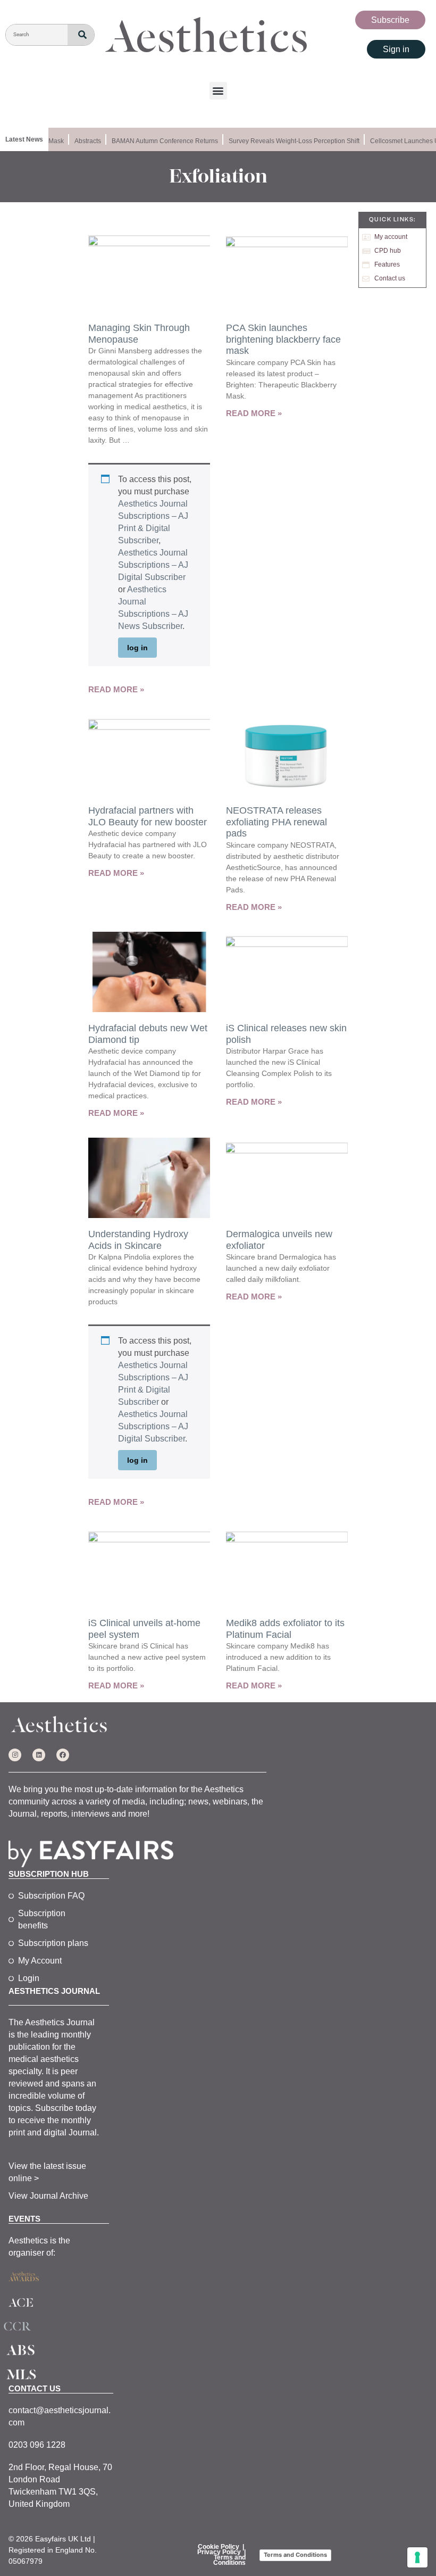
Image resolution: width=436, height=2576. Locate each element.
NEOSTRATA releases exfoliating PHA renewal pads (276, 822)
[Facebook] (63, 1755)
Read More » (116, 689)
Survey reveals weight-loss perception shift (286, 141)
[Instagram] (15, 1755)
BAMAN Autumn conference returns (156, 141)
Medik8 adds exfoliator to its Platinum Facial (285, 1629)
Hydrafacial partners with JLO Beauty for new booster (148, 816)
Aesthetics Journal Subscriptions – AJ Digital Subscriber (153, 565)
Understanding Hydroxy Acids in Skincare (138, 1240)
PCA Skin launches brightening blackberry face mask (283, 339)
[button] (218, 91)
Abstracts (79, 141)
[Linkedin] (39, 1755)
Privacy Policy (219, 2552)
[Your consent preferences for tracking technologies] (417, 2557)
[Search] (81, 35)
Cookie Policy (219, 2547)
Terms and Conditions (229, 2560)
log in (137, 648)
